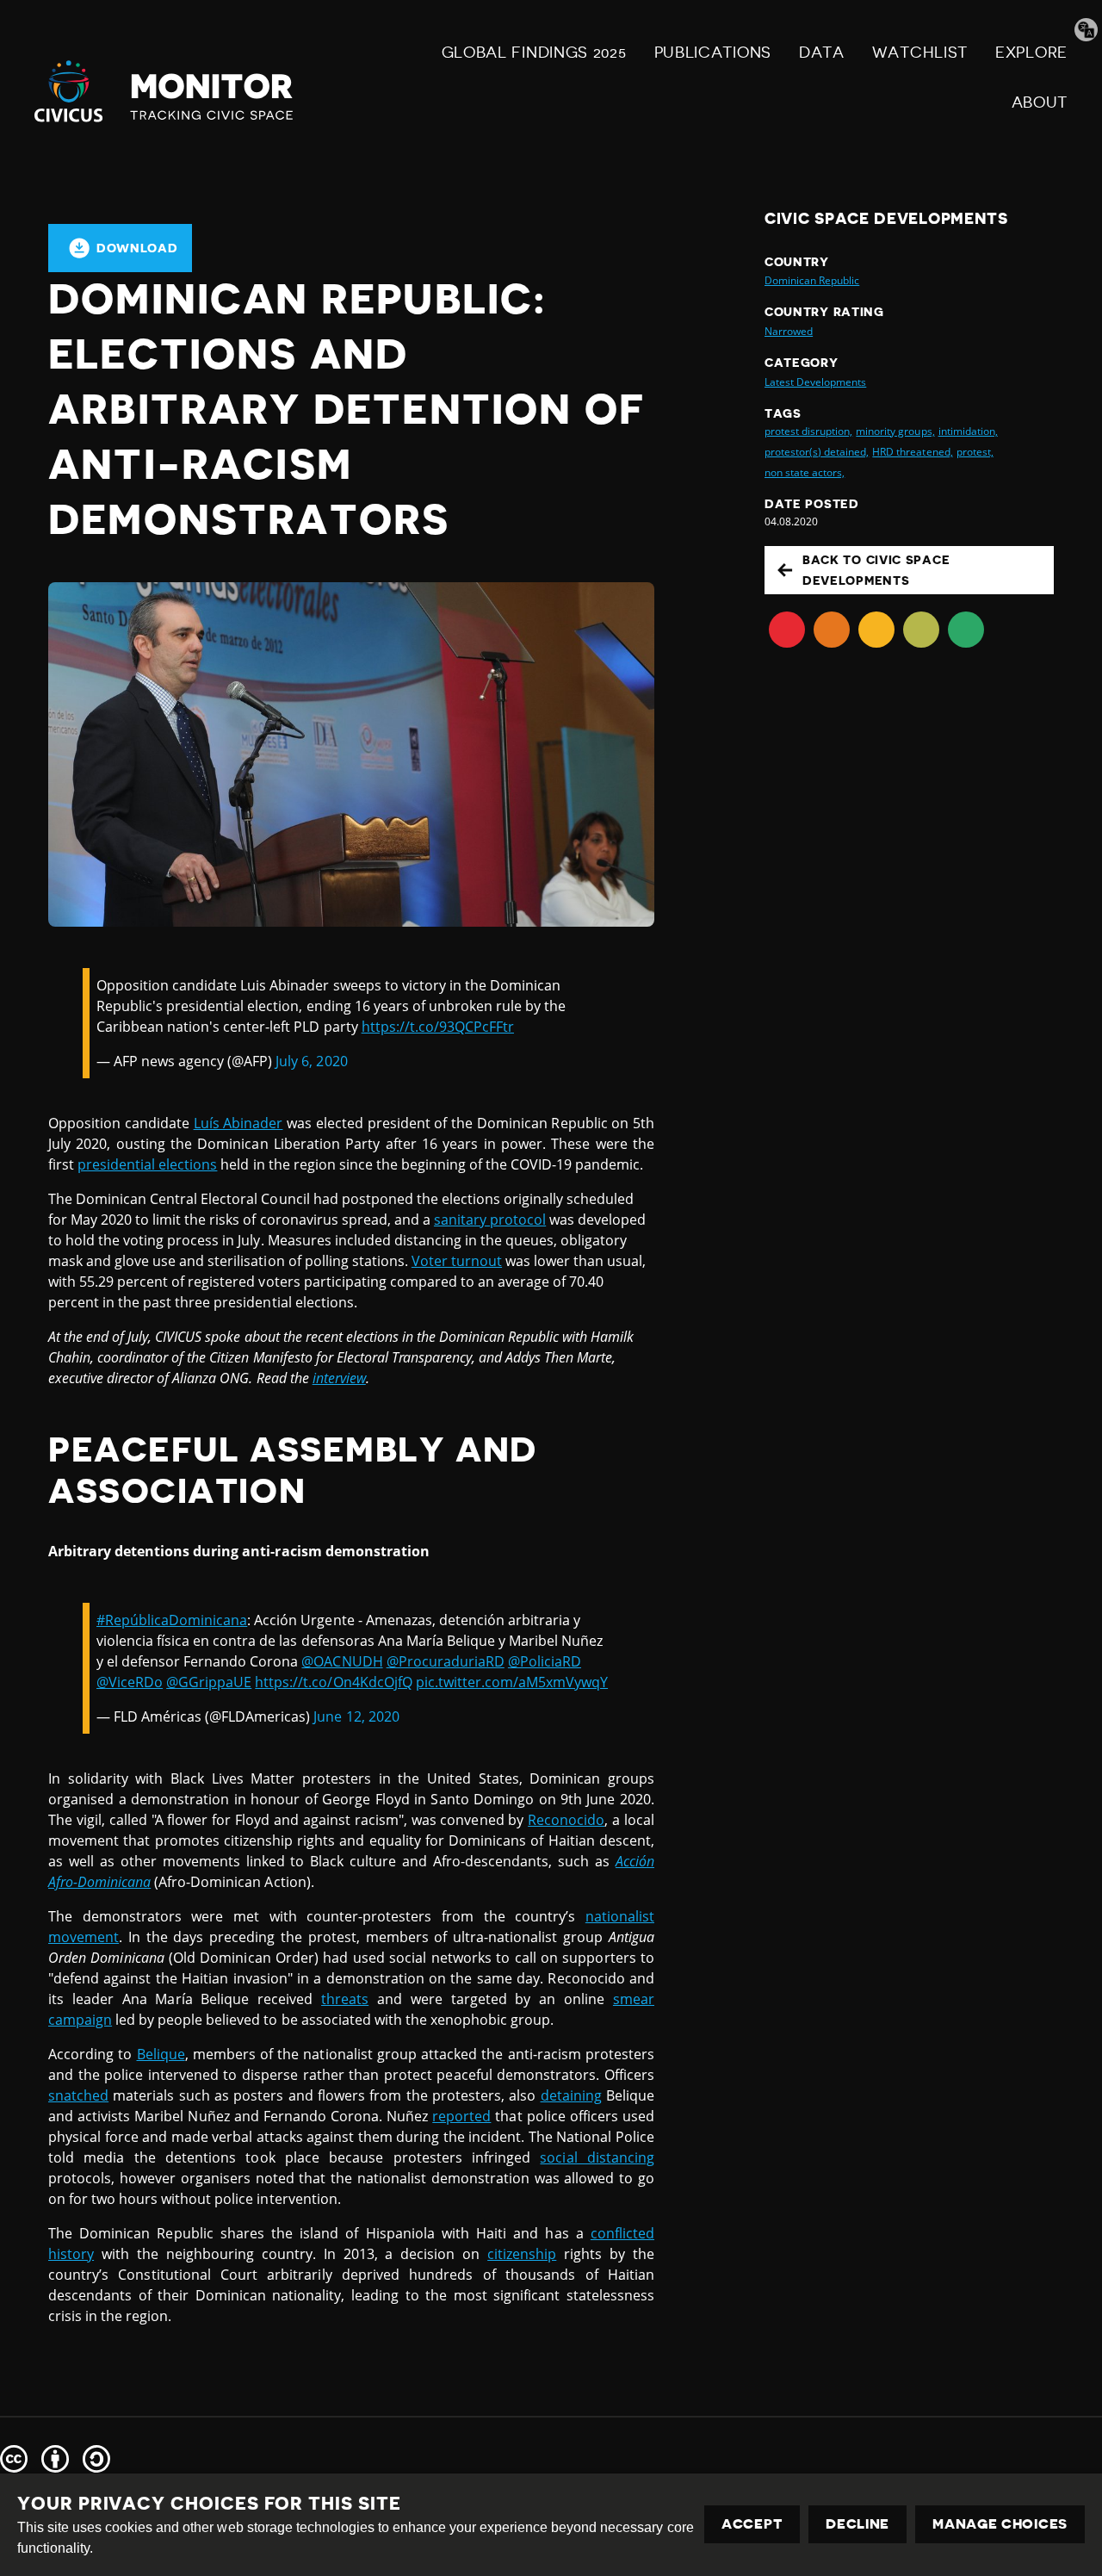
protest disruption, (808, 431)
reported (461, 2116)
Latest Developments (815, 382)
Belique (161, 2054)
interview (339, 1378)
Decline (857, 2524)
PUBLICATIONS (713, 53)
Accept (752, 2524)
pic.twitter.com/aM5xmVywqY (512, 1682)
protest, (975, 452)
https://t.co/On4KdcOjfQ (333, 1682)
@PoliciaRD (545, 1661)
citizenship (522, 2254)
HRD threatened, (912, 452)
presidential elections (147, 1164)
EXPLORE (1031, 53)
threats (345, 1999)
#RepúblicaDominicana (172, 1620)
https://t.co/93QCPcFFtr (438, 1027)
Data (822, 53)
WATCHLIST (920, 53)
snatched (78, 2095)
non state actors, (805, 472)
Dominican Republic (812, 280)
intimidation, (968, 431)
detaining (571, 2095)
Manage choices (1000, 2524)
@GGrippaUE (209, 1682)
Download (137, 248)
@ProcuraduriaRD (446, 1661)
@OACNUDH (342, 1661)
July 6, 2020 (311, 1061)
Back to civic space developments (876, 570)
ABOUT (1040, 102)
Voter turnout (457, 1261)
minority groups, (895, 431)
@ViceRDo (130, 1682)
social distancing (597, 2157)
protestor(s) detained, (817, 452)
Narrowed (789, 331)
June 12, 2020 (356, 1716)
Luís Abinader (238, 1123)
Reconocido (566, 1820)
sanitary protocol (490, 1220)
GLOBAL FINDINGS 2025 (534, 53)
